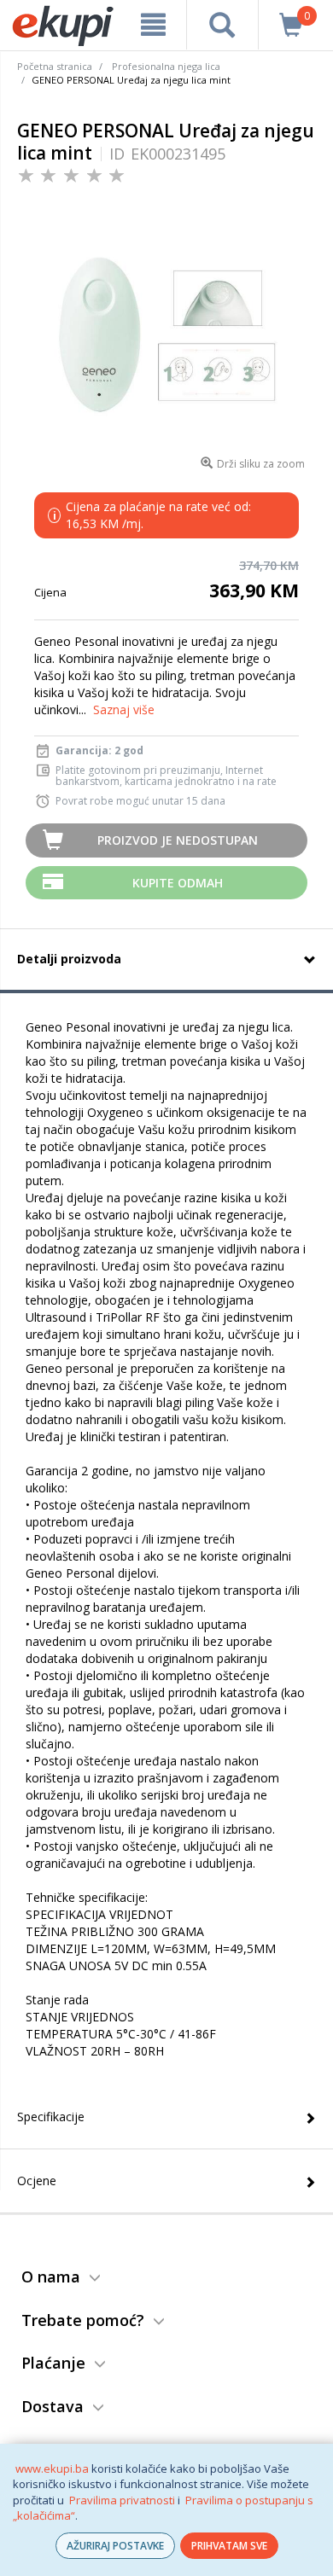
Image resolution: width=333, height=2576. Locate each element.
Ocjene (37, 2181)
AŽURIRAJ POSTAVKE (115, 2546)
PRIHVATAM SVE (229, 2546)
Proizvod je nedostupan (178, 840)
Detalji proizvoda (69, 959)
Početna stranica (55, 66)
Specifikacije (51, 2117)
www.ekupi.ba (52, 2468)
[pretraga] (222, 25)
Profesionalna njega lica (166, 66)
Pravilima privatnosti (122, 2500)
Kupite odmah (178, 883)
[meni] (153, 25)
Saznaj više (124, 709)
